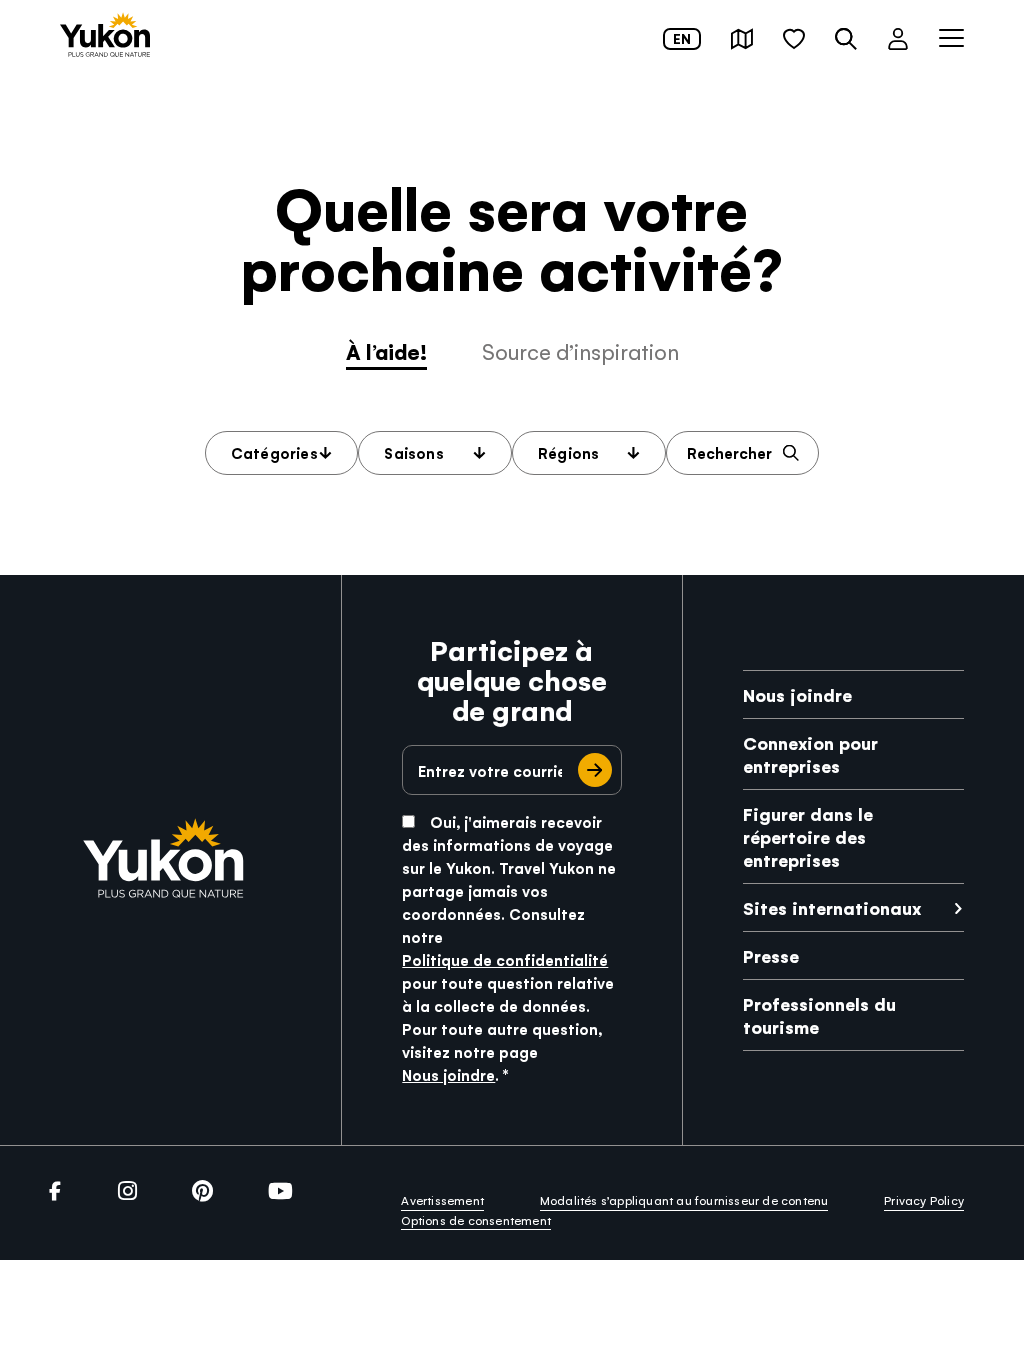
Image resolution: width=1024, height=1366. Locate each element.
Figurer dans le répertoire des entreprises (808, 836)
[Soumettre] (595, 770)
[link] (105, 36)
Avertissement (442, 1200)
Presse (771, 955)
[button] (742, 39)
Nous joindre (448, 1074)
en (682, 38)
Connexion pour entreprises (810, 754)
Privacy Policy (924, 1200)
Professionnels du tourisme (819, 1015)
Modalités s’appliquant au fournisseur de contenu (684, 1200)
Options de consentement (476, 1220)
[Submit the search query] (791, 454)
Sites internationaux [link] (832, 907)
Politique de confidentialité (505, 959)
